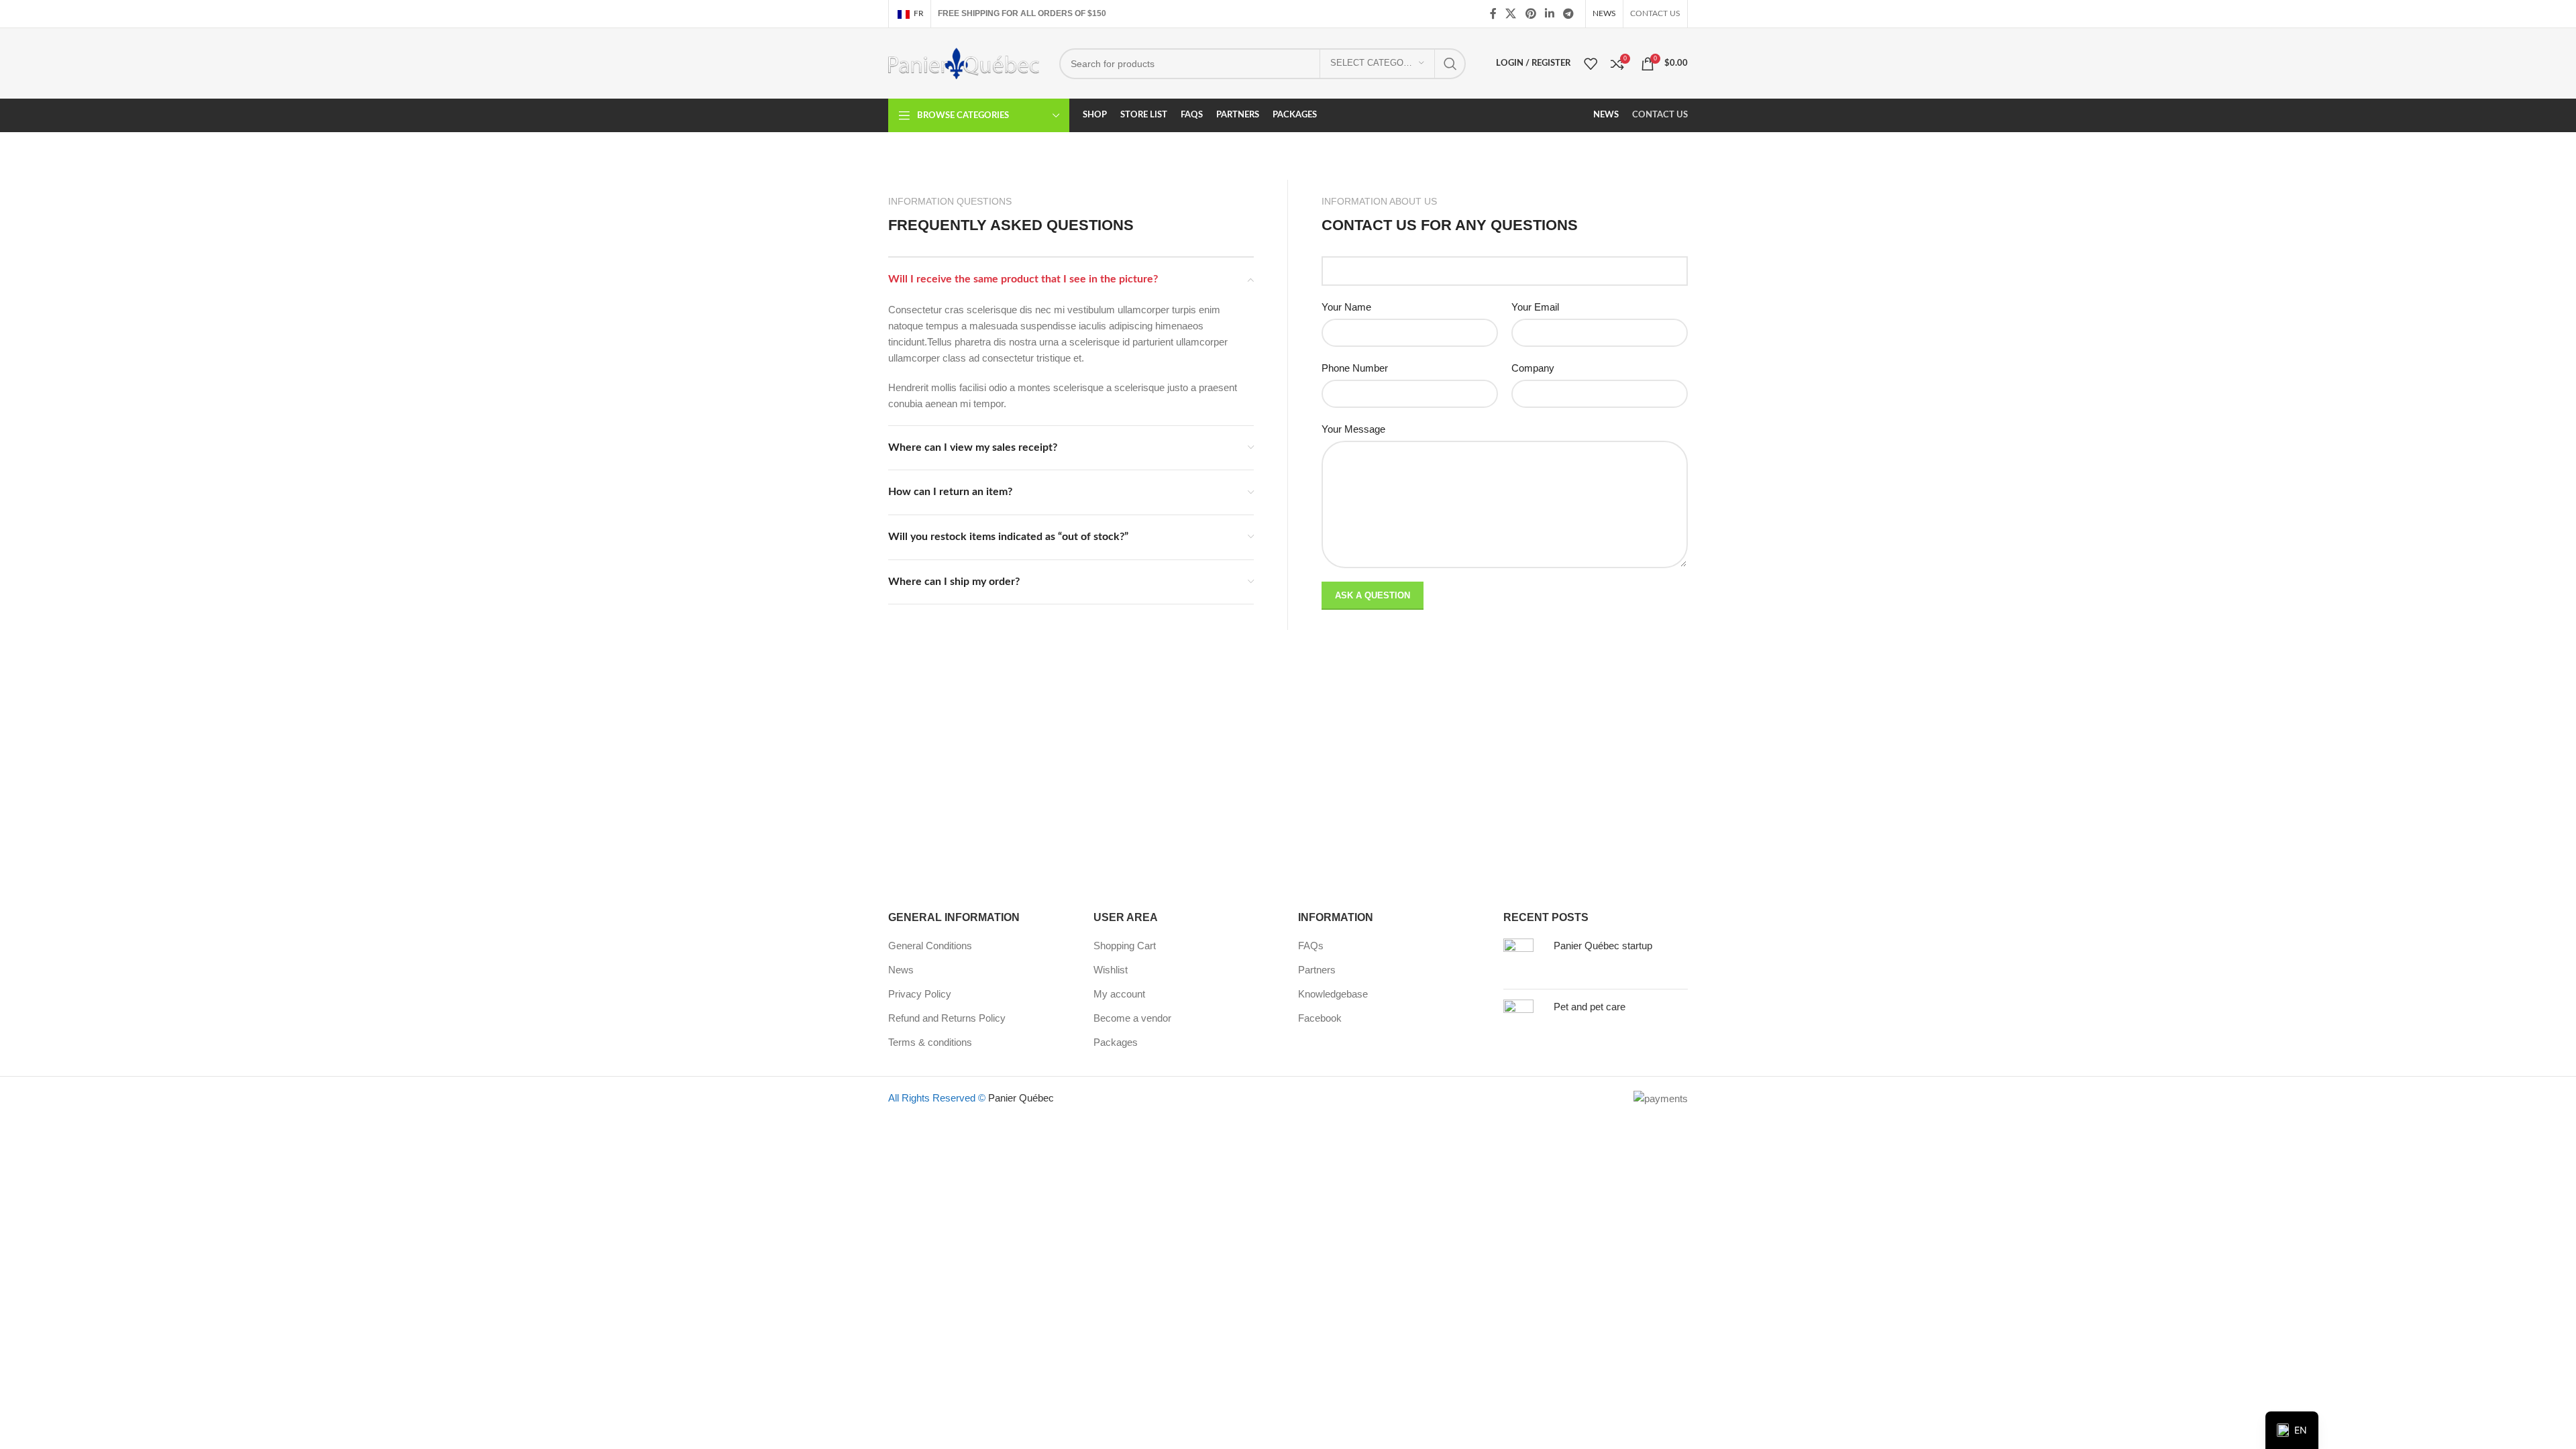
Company (1533, 368)
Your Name (1346, 307)
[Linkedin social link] (1549, 14)
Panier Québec (1021, 1098)
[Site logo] (964, 62)
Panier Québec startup (1603, 946)
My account (1119, 994)
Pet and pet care (1590, 1007)
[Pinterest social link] (1531, 14)
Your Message (1353, 429)
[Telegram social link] (1569, 14)
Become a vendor (1132, 1018)
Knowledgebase (1333, 994)
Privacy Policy (920, 994)
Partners (1317, 970)
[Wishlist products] (1591, 64)
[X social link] (1511, 14)
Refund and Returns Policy (947, 1018)
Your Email (1535, 307)
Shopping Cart (1125, 946)
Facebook (1320, 1018)
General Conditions (930, 946)
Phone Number (1355, 368)
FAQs (1311, 946)
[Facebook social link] (1493, 14)
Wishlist (1111, 970)
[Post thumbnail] (1523, 959)
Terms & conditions (930, 1042)
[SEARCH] (1450, 64)
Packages (1116, 1042)
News (901, 970)
